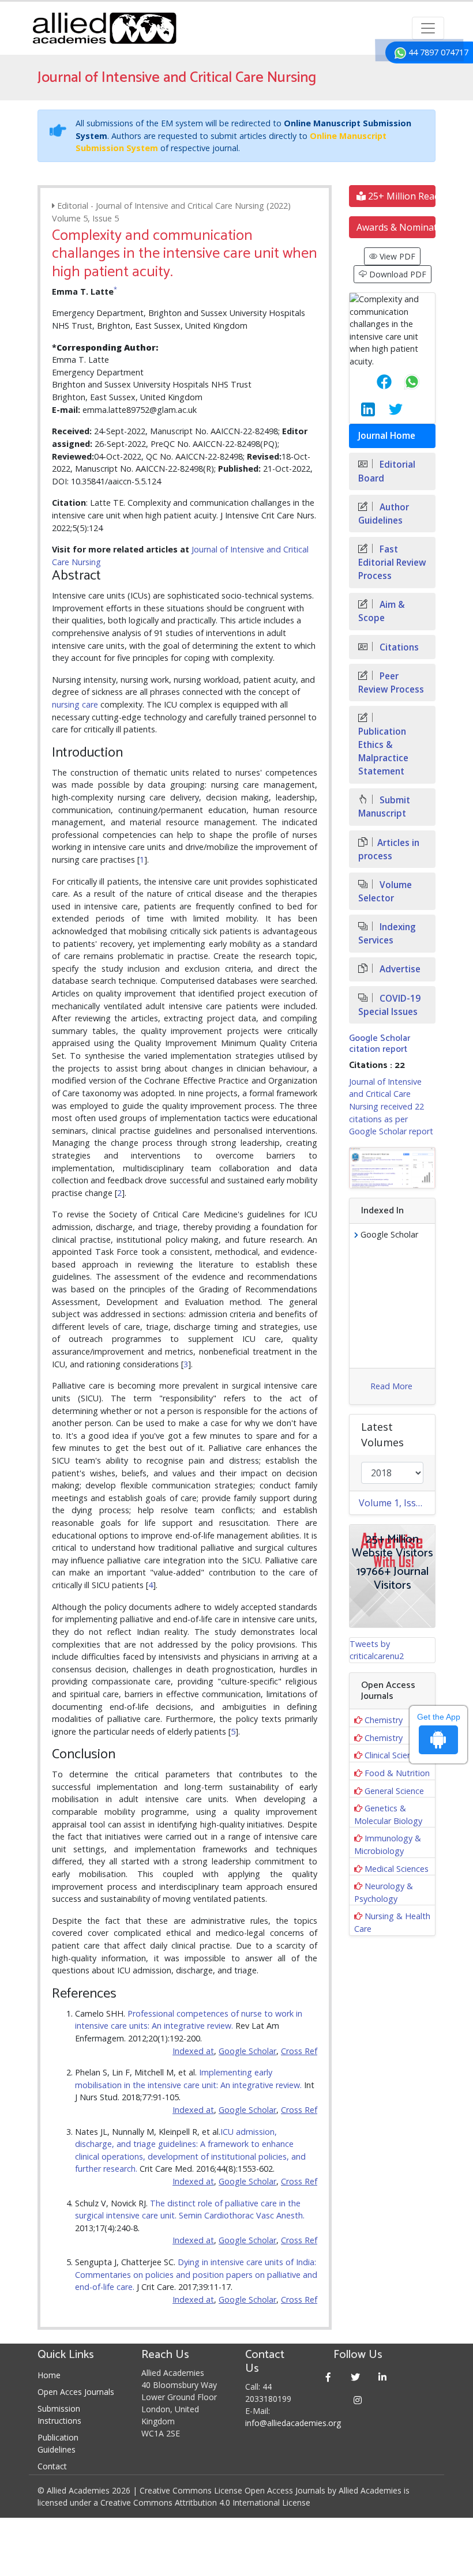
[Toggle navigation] (428, 28)
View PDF (396, 256)
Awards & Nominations (396, 227)
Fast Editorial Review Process (392, 563)
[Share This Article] (375, 382)
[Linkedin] (383, 2377)
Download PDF (397, 274)
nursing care (75, 704)
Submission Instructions (59, 2415)
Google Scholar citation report (380, 1044)
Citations (398, 647)
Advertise (399, 969)
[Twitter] (356, 2377)
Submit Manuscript (384, 807)
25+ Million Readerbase (401, 196)
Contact (52, 2466)
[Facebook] (329, 2377)
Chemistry (384, 1720)
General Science (394, 1791)
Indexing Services (387, 934)
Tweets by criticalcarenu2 (377, 1650)
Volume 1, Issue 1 (397, 1503)
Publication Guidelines (58, 2443)
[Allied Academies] (104, 28)
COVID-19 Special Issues (389, 1005)
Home (49, 2375)
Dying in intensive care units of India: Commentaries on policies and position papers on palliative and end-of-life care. (196, 2274)
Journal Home (387, 436)
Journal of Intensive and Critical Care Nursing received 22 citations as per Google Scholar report (391, 1106)
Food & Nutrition (397, 1773)
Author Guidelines (384, 514)
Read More (391, 1386)
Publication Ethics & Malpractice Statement (383, 751)
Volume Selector (385, 892)
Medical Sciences (397, 1869)
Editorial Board (387, 471)
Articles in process (389, 849)
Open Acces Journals (76, 2392)
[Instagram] (358, 2400)
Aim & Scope (382, 611)
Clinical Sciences (395, 1755)
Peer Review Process (391, 683)
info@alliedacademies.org (293, 2423)
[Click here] (392, 1168)
